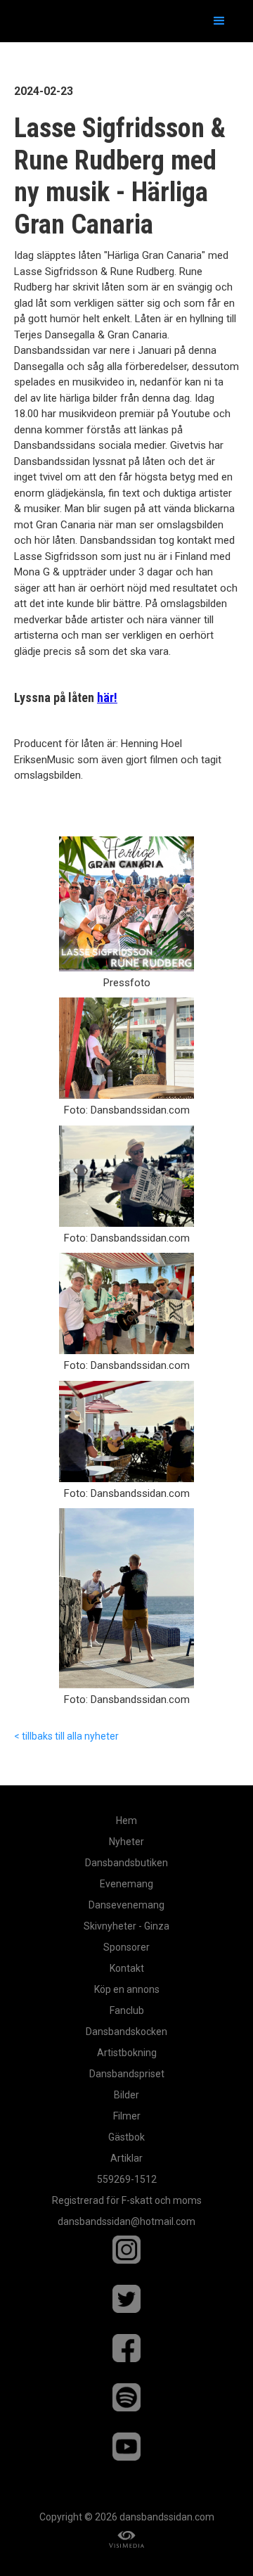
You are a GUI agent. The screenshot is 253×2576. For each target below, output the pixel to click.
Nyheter (126, 1842)
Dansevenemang (126, 1905)
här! (107, 697)
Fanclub (127, 2010)
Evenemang (126, 1884)
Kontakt (127, 1968)
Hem (126, 1821)
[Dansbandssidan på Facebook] (126, 2355)
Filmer (127, 2116)
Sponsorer (126, 1947)
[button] (219, 21)
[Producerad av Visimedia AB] (126, 2540)
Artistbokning (127, 2053)
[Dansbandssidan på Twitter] (126, 2306)
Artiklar (126, 2158)
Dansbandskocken (126, 2032)
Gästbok (126, 2137)
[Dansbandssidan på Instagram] (126, 2257)
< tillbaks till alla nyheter (66, 1736)
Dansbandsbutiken (126, 1863)
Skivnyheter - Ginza (126, 1926)
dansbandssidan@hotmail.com (126, 2221)
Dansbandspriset (127, 2074)
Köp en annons (127, 1989)
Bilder (126, 2095)
